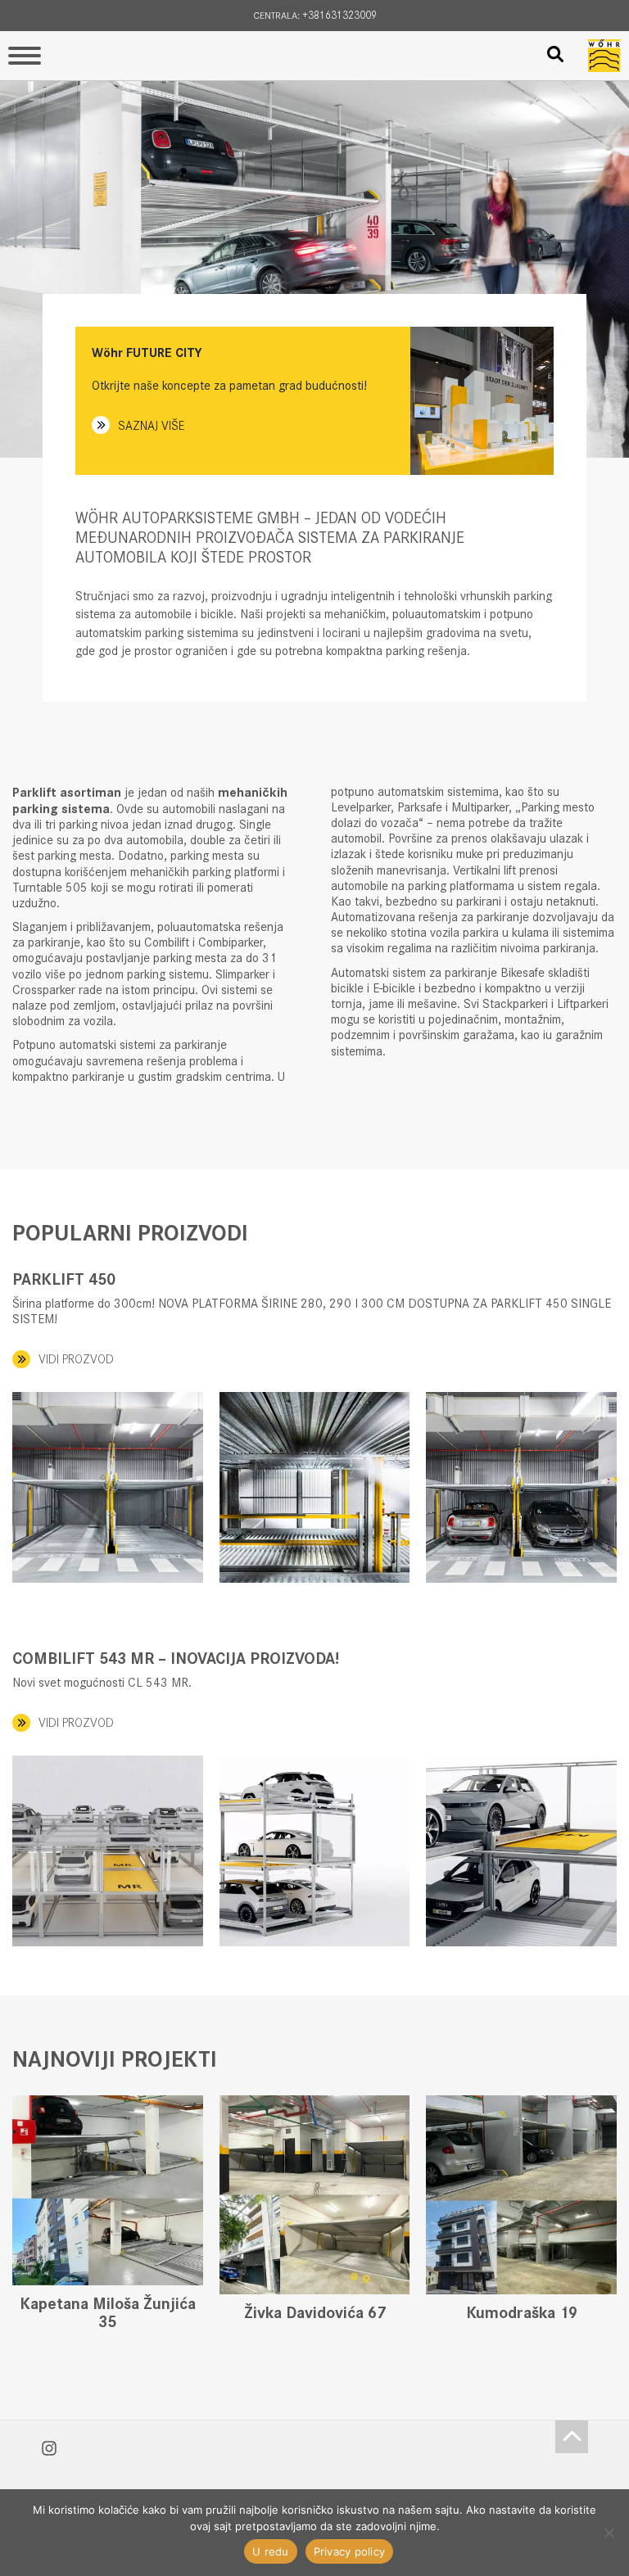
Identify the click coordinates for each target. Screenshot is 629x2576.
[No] (609, 2533)
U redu (271, 2551)
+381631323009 (339, 15)
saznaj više (151, 425)
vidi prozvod (76, 1359)
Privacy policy (350, 2551)
